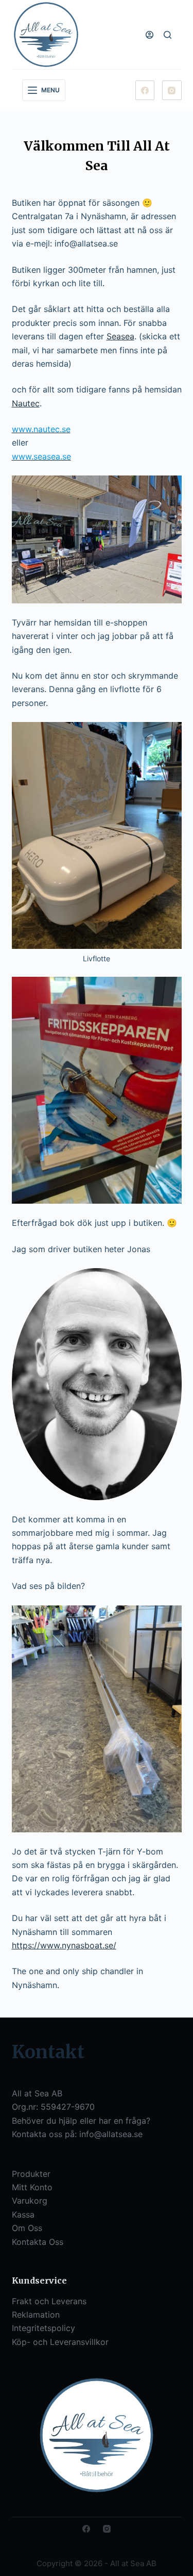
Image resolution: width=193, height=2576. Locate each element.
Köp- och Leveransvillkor (60, 2342)
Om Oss (27, 2228)
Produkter (31, 2174)
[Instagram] (172, 90)
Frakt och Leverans (49, 2301)
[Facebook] (145, 90)
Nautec (26, 403)
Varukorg (30, 2201)
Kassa (23, 2214)
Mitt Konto (32, 2187)
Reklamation (36, 2315)
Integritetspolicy (43, 2328)
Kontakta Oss (38, 2242)
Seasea (120, 336)
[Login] (150, 35)
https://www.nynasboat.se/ (64, 1945)
